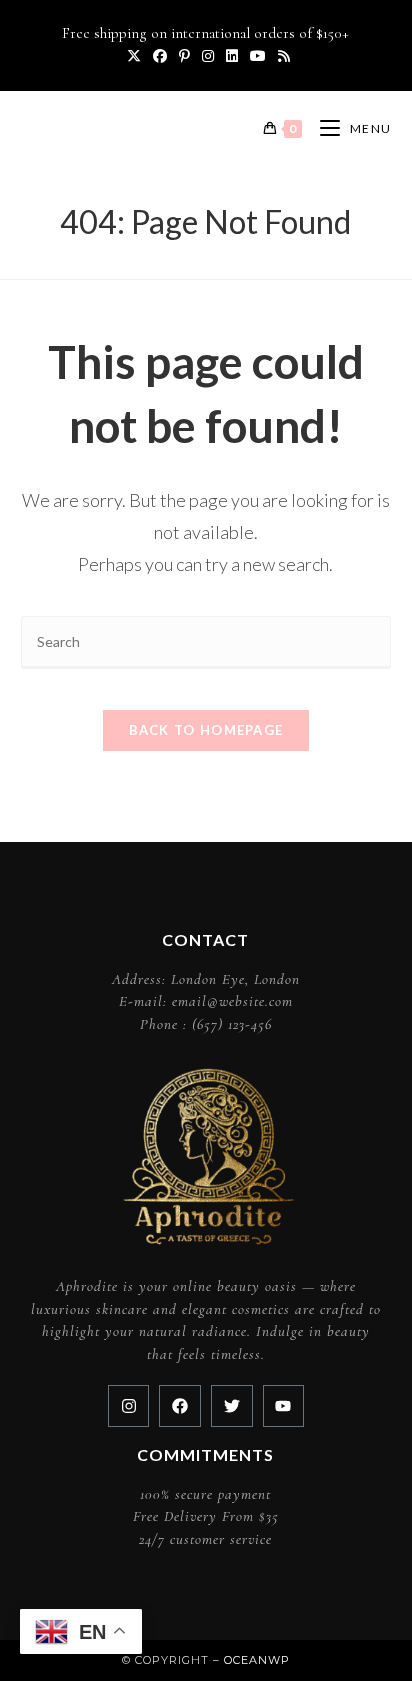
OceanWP (257, 1660)
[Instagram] (129, 1406)
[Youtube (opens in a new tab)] (258, 56)
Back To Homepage (206, 730)
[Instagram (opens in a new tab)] (208, 56)
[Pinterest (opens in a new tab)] (184, 56)
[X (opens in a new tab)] (134, 56)
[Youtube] (284, 1406)
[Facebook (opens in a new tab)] (160, 56)
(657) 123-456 (232, 1024)
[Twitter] (232, 1406)
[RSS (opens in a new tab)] (281, 56)
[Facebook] (180, 1406)
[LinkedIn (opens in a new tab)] (232, 56)
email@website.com (232, 1001)
